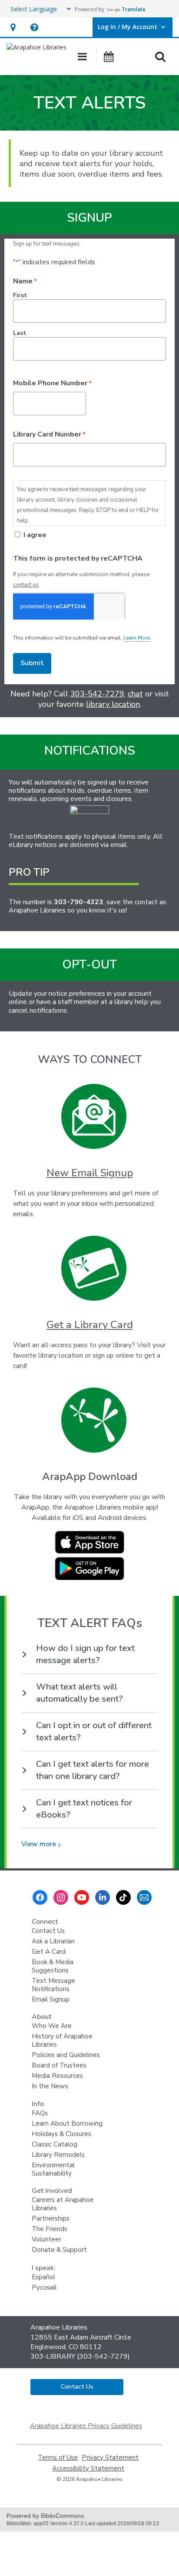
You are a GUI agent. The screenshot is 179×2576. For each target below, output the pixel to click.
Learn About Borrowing (67, 2123)
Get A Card (49, 1952)
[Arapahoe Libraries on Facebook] (40, 1897)
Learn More (137, 638)
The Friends (50, 2229)
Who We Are (52, 2026)
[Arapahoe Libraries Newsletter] (144, 1897)
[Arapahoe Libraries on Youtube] (82, 1897)
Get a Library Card (90, 1325)
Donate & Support (59, 2250)
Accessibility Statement (88, 2469)
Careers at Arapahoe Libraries (63, 2204)
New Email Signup (90, 1173)
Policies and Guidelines (66, 2055)
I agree (35, 535)
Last (20, 333)
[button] (13, 27)
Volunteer (46, 2239)
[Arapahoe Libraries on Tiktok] (123, 1897)
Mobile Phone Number (52, 383)
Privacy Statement (110, 2458)
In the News (50, 2086)
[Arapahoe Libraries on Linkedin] (103, 1897)
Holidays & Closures (61, 2134)
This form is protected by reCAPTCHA (78, 558)
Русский (44, 2287)
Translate (134, 9)
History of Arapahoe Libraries (62, 2040)
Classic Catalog (55, 2144)
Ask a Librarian (53, 1941)
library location (113, 704)
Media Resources (57, 2076)
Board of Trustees (59, 2065)
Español (43, 2277)
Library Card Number (49, 434)
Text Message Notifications (53, 1985)
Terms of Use (58, 2458)
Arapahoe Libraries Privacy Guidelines (86, 2426)
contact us (26, 585)
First (20, 295)
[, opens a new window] (89, 1552)
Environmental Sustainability (53, 2169)
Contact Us (48, 1931)
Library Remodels (58, 2155)
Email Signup (51, 1999)
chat (135, 694)
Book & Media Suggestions (53, 1966)
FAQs (40, 2113)
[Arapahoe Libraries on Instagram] (61, 1897)
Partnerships (51, 2218)
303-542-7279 (97, 694)
